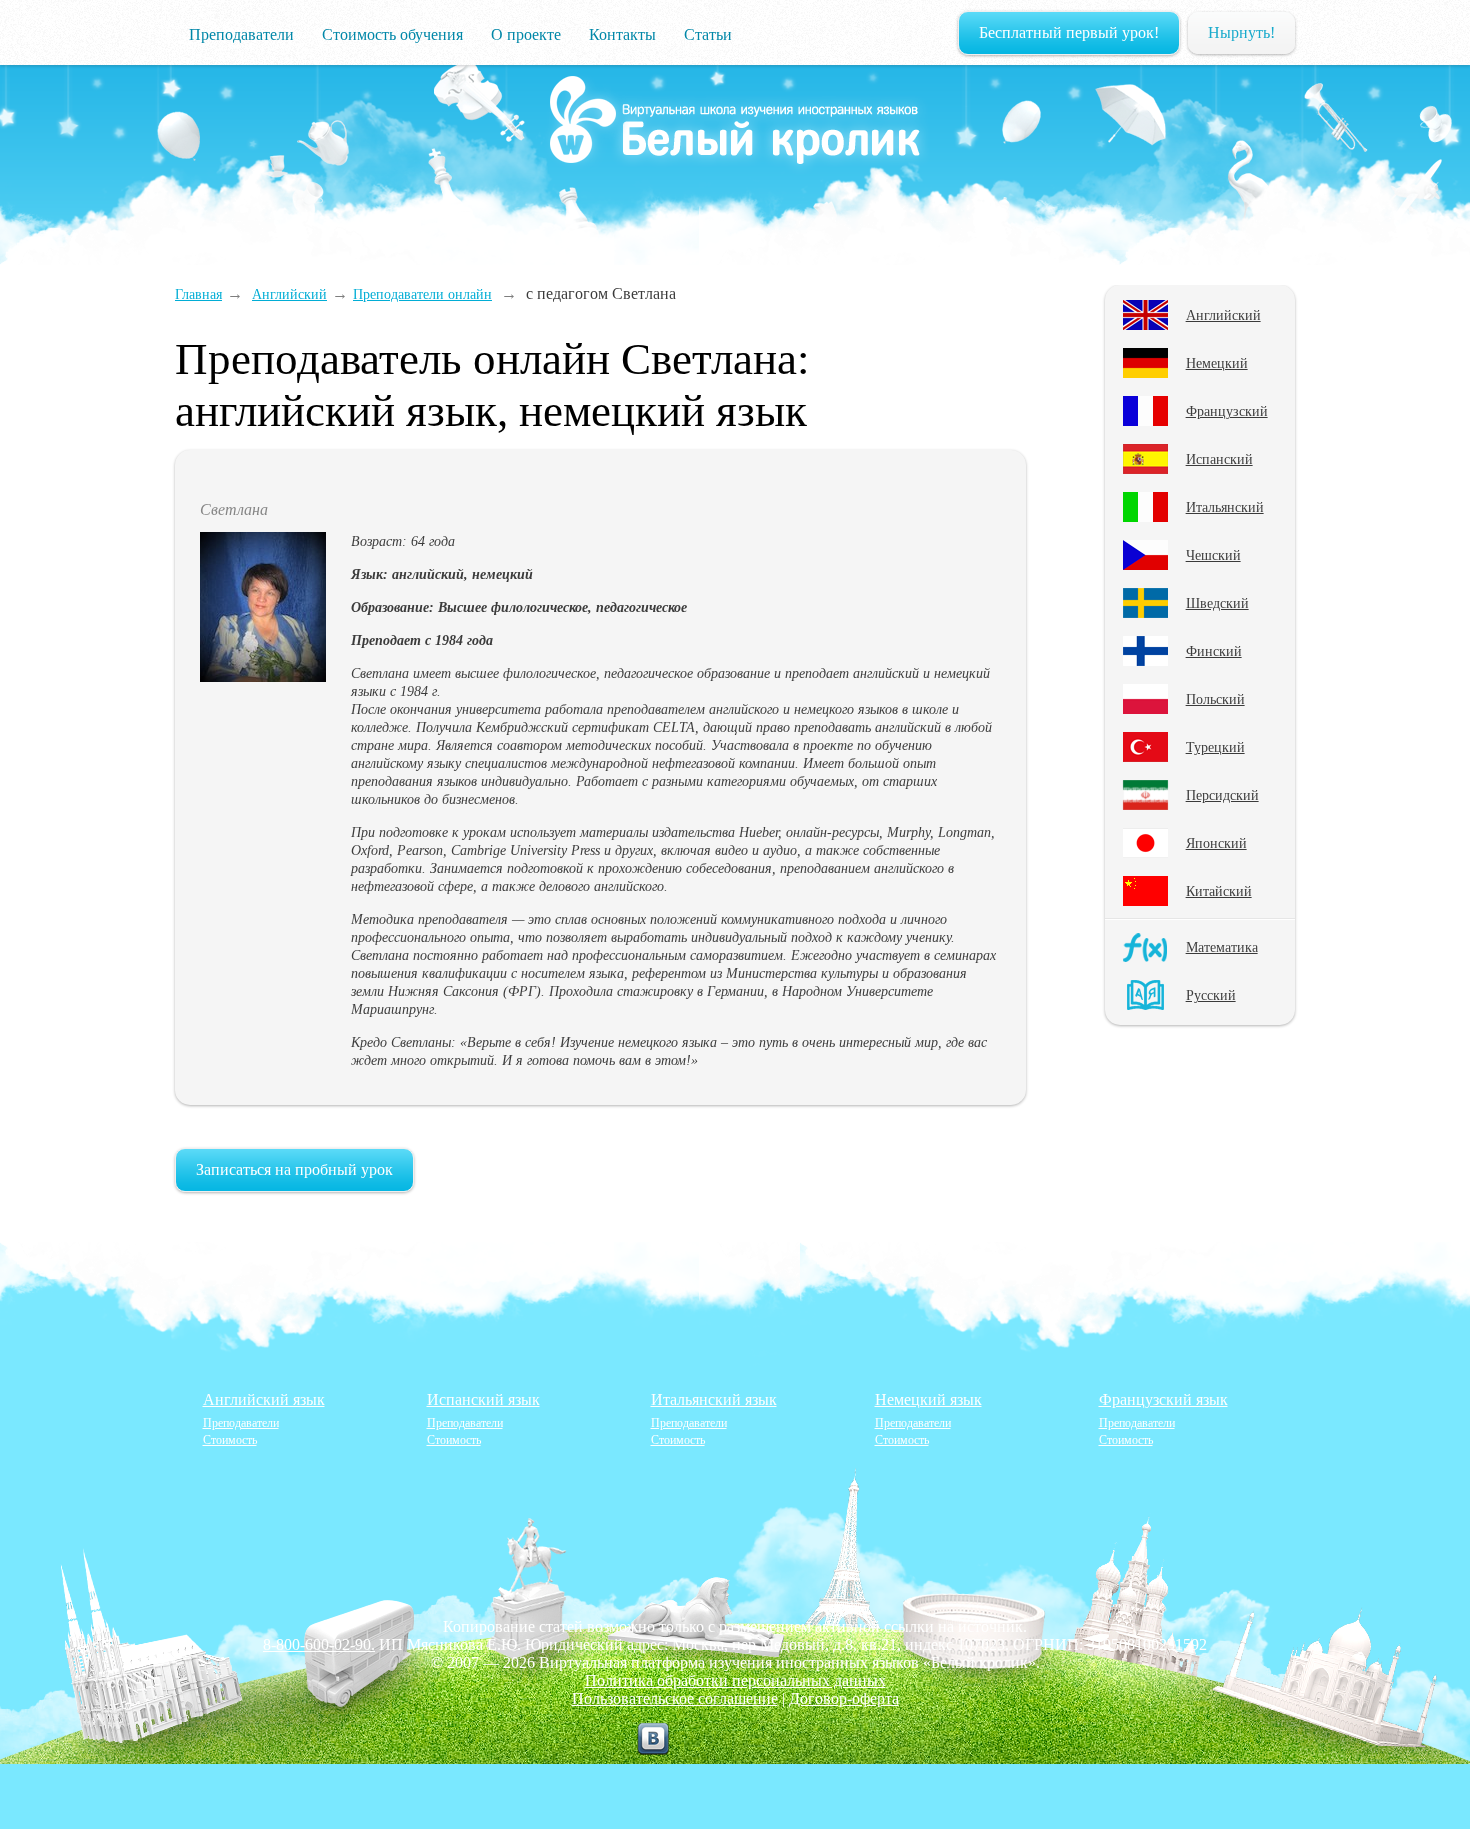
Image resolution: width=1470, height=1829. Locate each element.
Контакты (622, 34)
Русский (1211, 995)
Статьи (708, 34)
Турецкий (1215, 747)
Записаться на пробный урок (294, 1169)
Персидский (1222, 795)
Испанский (1219, 459)
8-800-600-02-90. (319, 1644)
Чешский (1213, 555)
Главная (198, 294)
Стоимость (230, 1440)
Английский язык (264, 1399)
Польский (1215, 699)
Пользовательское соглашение (675, 1698)
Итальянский (1225, 507)
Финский (1214, 651)
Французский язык (1163, 1399)
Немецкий (1217, 363)
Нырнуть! (1241, 32)
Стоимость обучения (392, 34)
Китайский (1219, 891)
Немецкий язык (928, 1399)
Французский (1227, 411)
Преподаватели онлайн (422, 294)
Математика (1222, 947)
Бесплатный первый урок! (1069, 32)
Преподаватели (241, 34)
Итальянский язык (714, 1399)
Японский (1216, 843)
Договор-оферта (844, 1698)
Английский (1223, 315)
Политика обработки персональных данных (735, 1680)
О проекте (526, 34)
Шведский (1217, 603)
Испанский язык (483, 1399)
